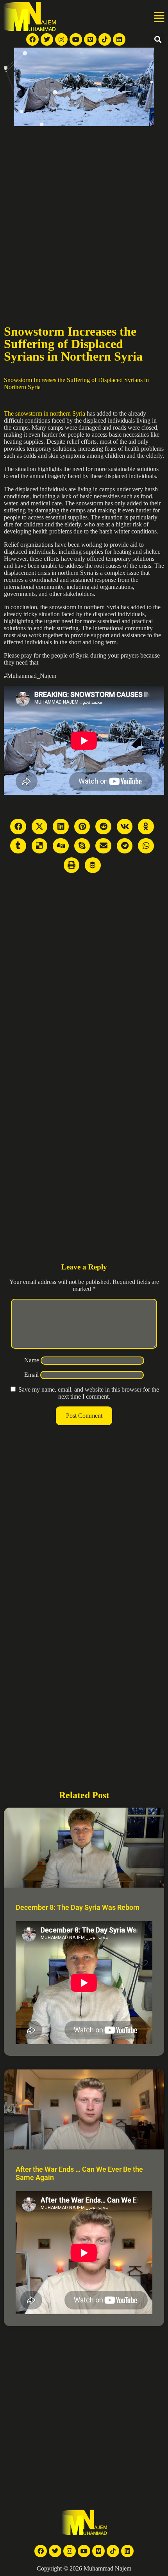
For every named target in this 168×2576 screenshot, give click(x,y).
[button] (159, 18)
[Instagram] (61, 39)
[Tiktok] (105, 39)
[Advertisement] (84, 214)
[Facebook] (32, 39)
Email (31, 1375)
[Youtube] (76, 39)
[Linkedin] (119, 39)
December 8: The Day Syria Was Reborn (78, 1907)
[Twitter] (47, 39)
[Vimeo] (90, 39)
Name (32, 1360)
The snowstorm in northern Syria (45, 413)
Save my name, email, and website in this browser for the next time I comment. (89, 1393)
